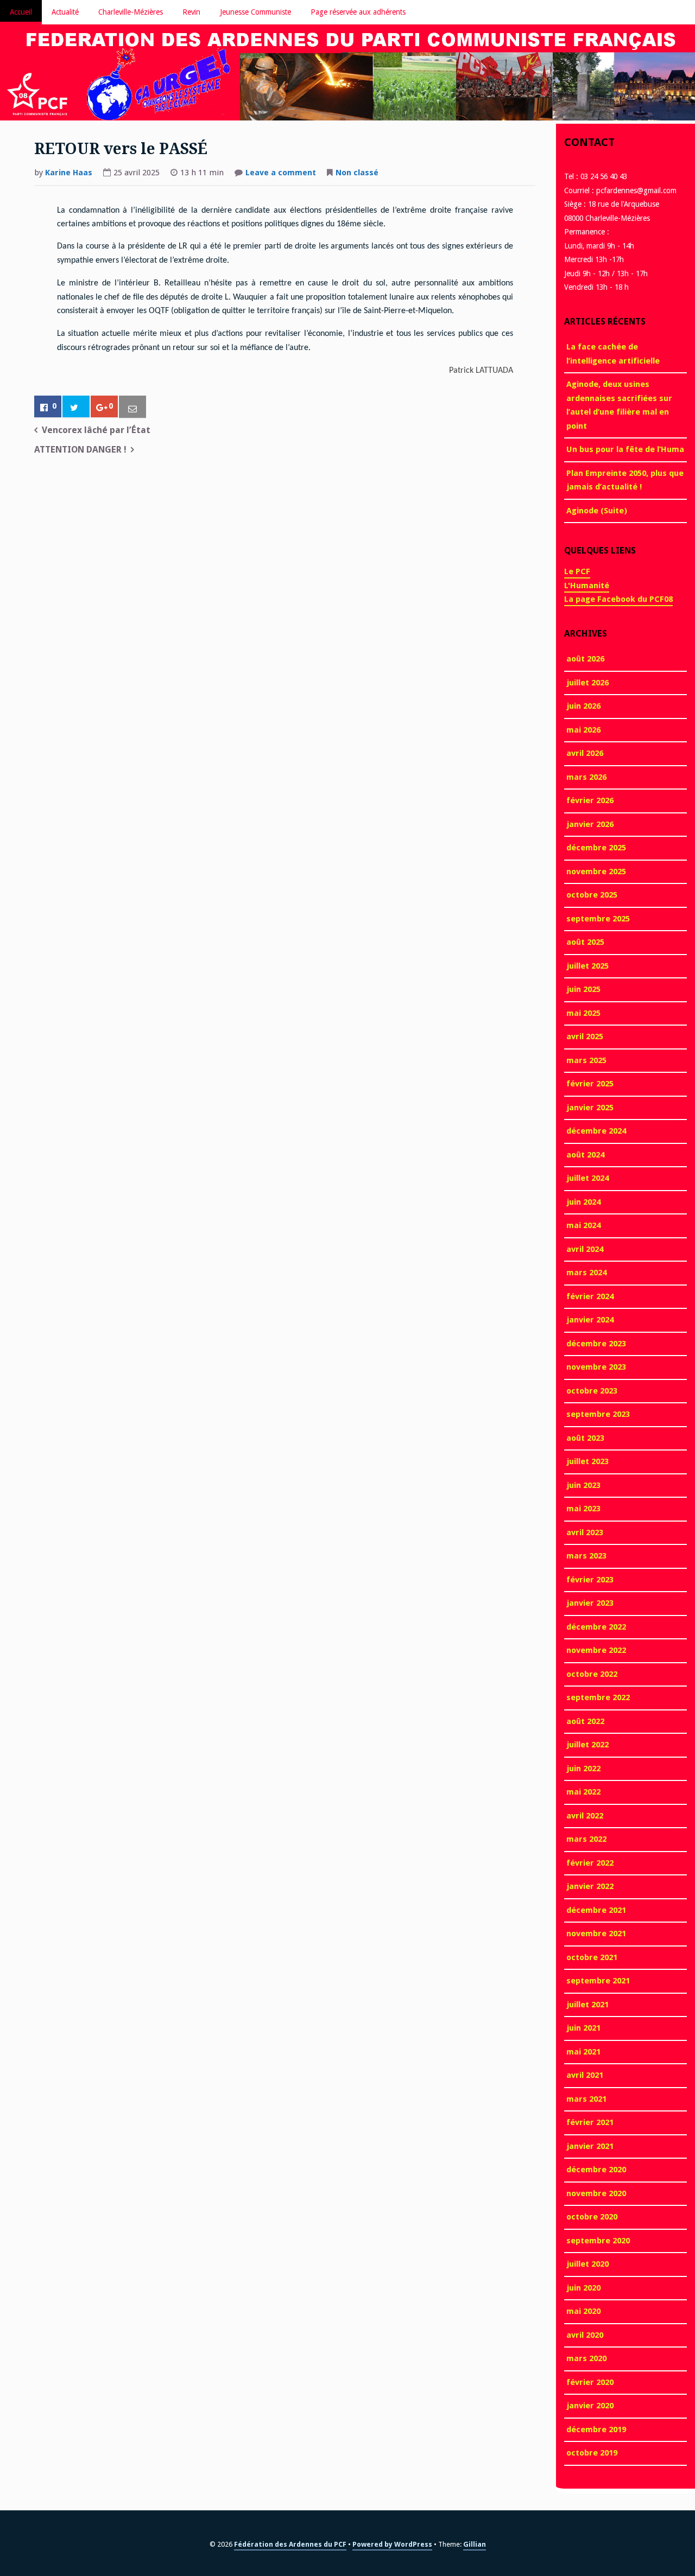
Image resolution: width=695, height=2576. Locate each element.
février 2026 (590, 800)
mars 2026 (586, 777)
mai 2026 (583, 730)
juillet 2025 (587, 966)
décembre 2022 (596, 1627)
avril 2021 (585, 2075)
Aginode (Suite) (597, 511)
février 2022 (590, 1863)
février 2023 (590, 1580)
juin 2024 (583, 1202)
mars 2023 (586, 1556)
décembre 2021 (596, 1910)
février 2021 (590, 2122)
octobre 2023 (592, 1391)
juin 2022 (583, 1769)
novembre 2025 (596, 872)
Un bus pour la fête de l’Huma (625, 449)
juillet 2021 (587, 2005)
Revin (191, 12)
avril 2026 (585, 753)
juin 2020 (583, 2288)
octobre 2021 (592, 1957)
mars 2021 (586, 2099)
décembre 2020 (596, 2170)
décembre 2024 (596, 1131)
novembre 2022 (596, 1650)
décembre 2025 (596, 848)
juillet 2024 (587, 1178)
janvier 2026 (590, 824)
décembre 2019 (596, 2429)
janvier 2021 (590, 2146)
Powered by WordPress (392, 2544)
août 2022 (585, 1721)
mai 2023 (583, 1509)
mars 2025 (586, 1060)
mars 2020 (586, 2358)
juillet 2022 (587, 1745)
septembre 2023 (598, 1414)
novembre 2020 (596, 2193)
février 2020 (590, 2382)
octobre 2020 (592, 2217)
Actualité (65, 12)
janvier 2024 (590, 1320)
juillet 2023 (587, 1461)
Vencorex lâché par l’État (96, 430)
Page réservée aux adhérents (358, 12)
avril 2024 (585, 1249)
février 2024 (590, 1296)
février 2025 (590, 1084)
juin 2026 (583, 706)
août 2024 (585, 1155)
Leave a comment (281, 174)
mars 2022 (586, 1839)
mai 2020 (583, 2311)
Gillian (475, 2544)
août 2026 (585, 659)
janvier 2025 (590, 1108)
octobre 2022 (592, 1674)
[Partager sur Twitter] (76, 407)
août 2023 (585, 1438)
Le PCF (577, 571)
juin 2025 (583, 989)
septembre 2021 (598, 1981)
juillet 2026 (587, 683)
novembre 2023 (596, 1367)
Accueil (21, 12)
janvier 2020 (590, 2406)
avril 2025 (585, 1036)
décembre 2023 (596, 1344)
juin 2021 (583, 2028)
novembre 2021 (596, 1933)
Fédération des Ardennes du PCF (290, 2544)
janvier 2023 (590, 1603)
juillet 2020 (587, 2264)
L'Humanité (587, 586)
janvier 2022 (590, 1886)
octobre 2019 (592, 2453)
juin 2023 (583, 1485)
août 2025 (585, 942)
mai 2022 (583, 1792)
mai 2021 (583, 2052)
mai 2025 (583, 1013)
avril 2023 (585, 1532)
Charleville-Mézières (131, 12)
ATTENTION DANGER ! (80, 450)
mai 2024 (583, 1225)
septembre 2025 (598, 919)
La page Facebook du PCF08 (618, 599)
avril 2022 (585, 1816)
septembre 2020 (598, 2241)
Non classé (357, 173)
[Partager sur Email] (132, 407)
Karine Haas (69, 173)
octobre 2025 (592, 895)
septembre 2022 (598, 1697)
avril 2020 (585, 2335)
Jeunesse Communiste (255, 12)
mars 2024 (586, 1273)
